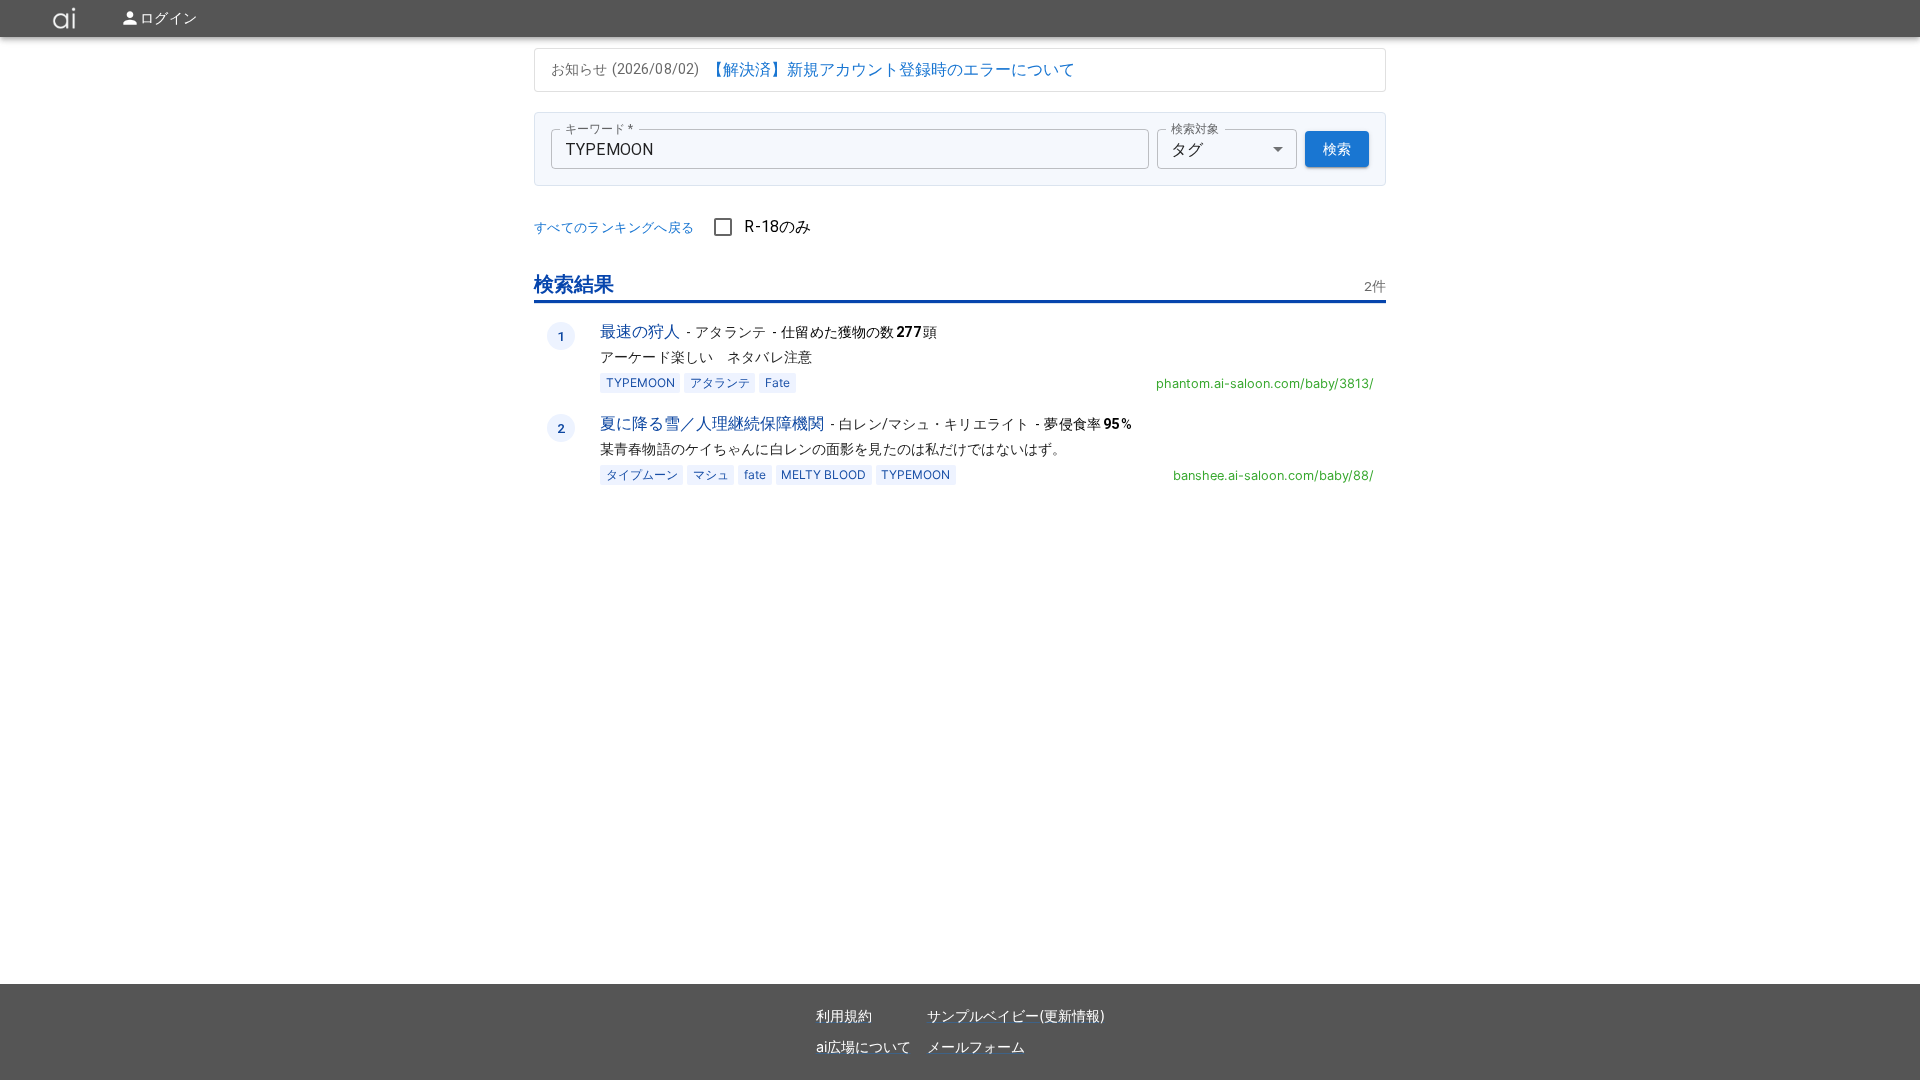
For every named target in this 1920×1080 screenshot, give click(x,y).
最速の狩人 (640, 331)
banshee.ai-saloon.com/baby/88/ (1273, 475)
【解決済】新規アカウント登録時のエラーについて (891, 69)
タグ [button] (1187, 149)
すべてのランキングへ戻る (614, 227)
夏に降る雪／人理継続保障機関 (712, 423)
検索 (1337, 149)
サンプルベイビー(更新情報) (1016, 1015)
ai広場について (863, 1046)
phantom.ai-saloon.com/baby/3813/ (1265, 383)
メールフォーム (976, 1046)
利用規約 (844, 1015)
